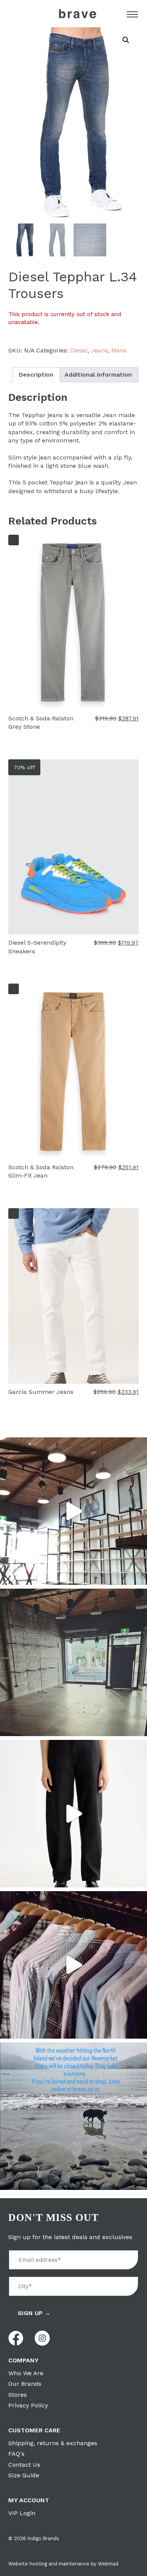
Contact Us (24, 2465)
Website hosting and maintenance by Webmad (63, 2564)
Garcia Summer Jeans (41, 1392)
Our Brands (25, 2384)
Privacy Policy (28, 2405)
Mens (119, 350)
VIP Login (22, 2513)
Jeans (99, 350)
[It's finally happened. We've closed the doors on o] (73, 1511)
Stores (18, 2395)
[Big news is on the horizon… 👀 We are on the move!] (73, 1662)
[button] (126, 40)
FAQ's (16, 2454)
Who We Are (26, 2373)
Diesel (79, 350)
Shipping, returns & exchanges (53, 2443)
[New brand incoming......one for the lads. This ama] (73, 1965)
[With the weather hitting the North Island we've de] (73, 2116)
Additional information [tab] (98, 375)
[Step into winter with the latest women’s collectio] (73, 1814)
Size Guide (24, 2475)
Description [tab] (36, 375)
